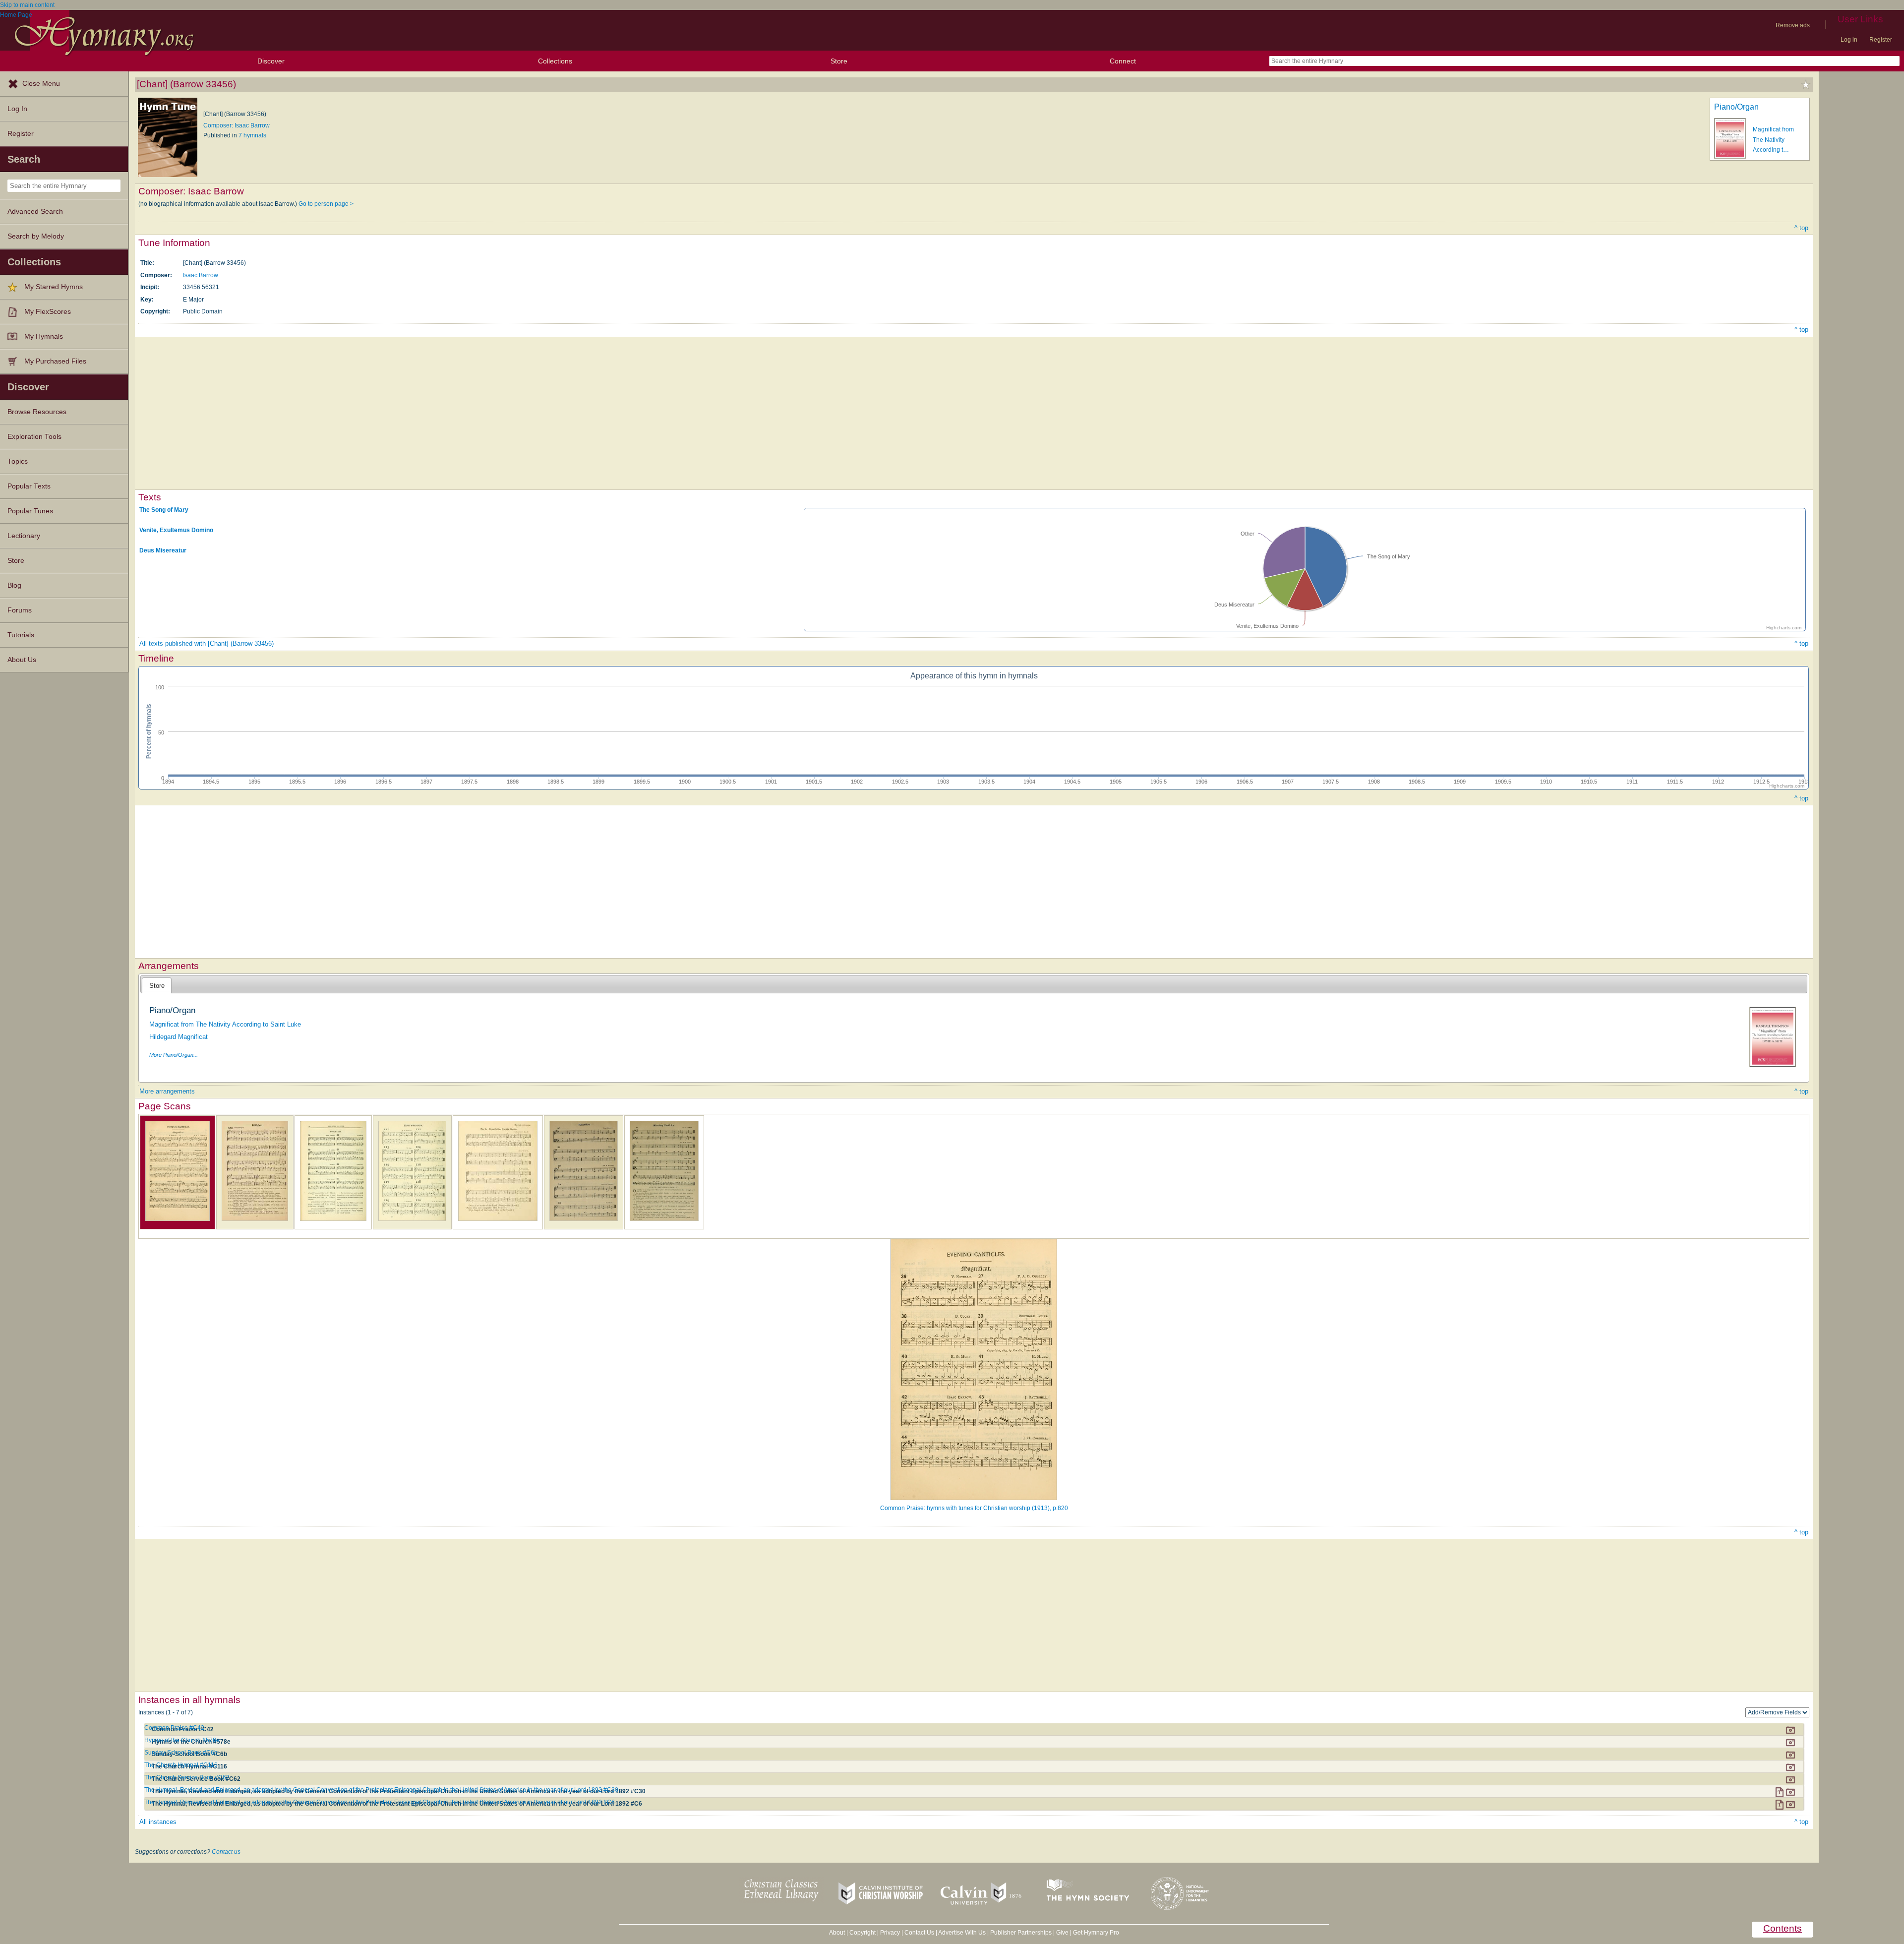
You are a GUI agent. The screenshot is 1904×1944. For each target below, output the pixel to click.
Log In (17, 109)
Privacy (890, 1933)
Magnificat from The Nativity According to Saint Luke (225, 1024)
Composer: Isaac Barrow (237, 125)
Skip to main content (27, 5)
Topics (18, 461)
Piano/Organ (1736, 107)
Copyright (863, 1933)
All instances (158, 1822)
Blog (14, 585)
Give (1062, 1933)
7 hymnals (252, 135)
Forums (20, 610)
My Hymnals (44, 336)
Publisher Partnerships (1021, 1933)
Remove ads (1793, 25)
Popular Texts (29, 486)
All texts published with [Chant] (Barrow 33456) (207, 643)
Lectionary (24, 536)
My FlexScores (48, 312)
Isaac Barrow (201, 275)
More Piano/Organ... (174, 1055)
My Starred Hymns (54, 287)
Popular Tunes (30, 511)
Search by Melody (36, 236)
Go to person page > (326, 204)
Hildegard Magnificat (178, 1037)
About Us (22, 660)
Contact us (226, 1852)
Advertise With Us (962, 1933)
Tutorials (21, 635)
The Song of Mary (164, 510)
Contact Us (919, 1933)
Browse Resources (37, 412)
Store (839, 61)
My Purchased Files (55, 361)
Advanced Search (35, 212)
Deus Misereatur (163, 550)
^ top (1801, 228)
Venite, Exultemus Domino (176, 530)
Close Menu (41, 84)
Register (1881, 40)
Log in (1849, 40)
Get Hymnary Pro (1096, 1933)
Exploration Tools (34, 437)
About (837, 1933)
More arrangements (167, 1091)
